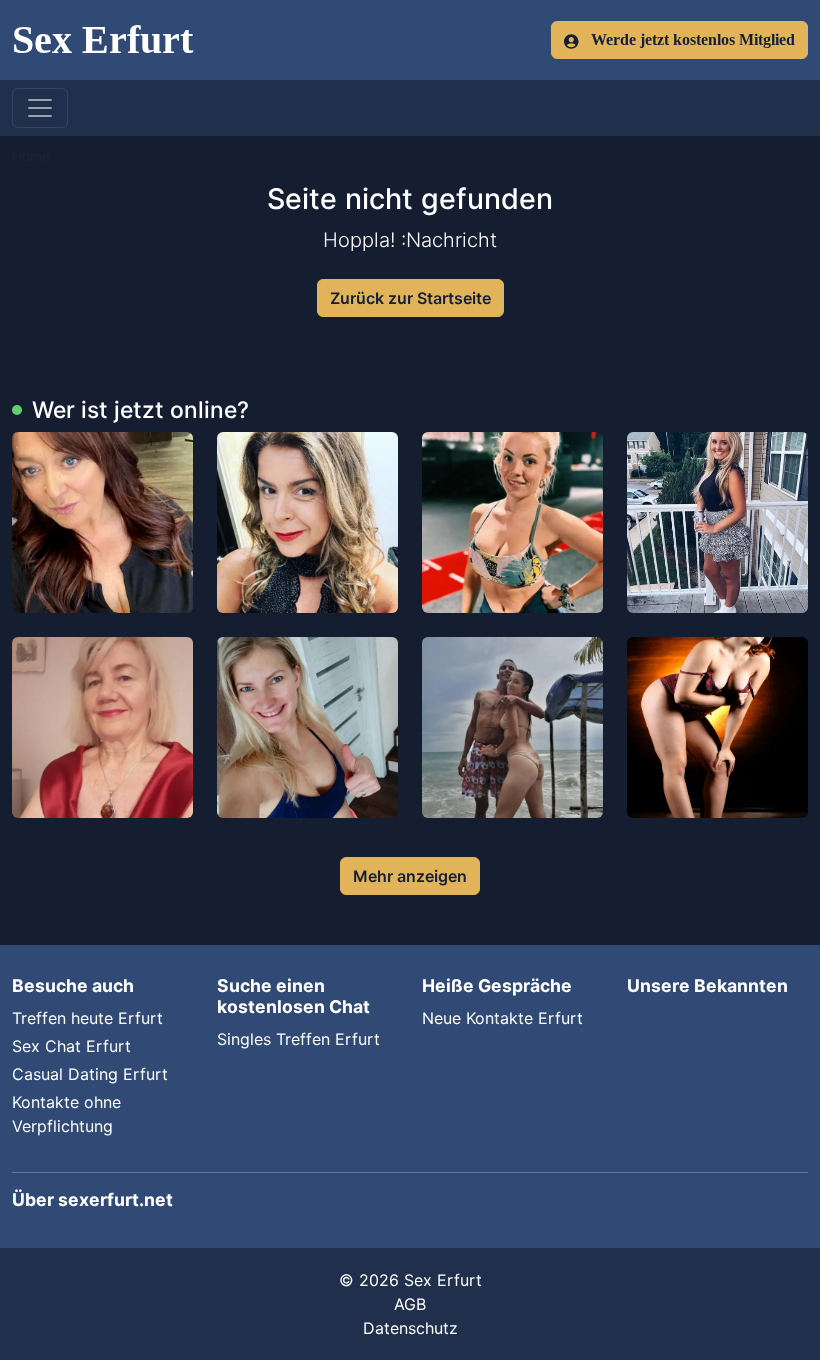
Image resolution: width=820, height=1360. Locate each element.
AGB (410, 1304)
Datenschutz (410, 1328)
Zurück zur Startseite (410, 298)
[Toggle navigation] (40, 108)
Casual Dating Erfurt (90, 1074)
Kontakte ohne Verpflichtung (66, 1114)
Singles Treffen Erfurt (298, 1039)
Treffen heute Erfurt (87, 1018)
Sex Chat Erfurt (71, 1046)
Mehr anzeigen (410, 876)
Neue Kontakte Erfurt (502, 1018)
